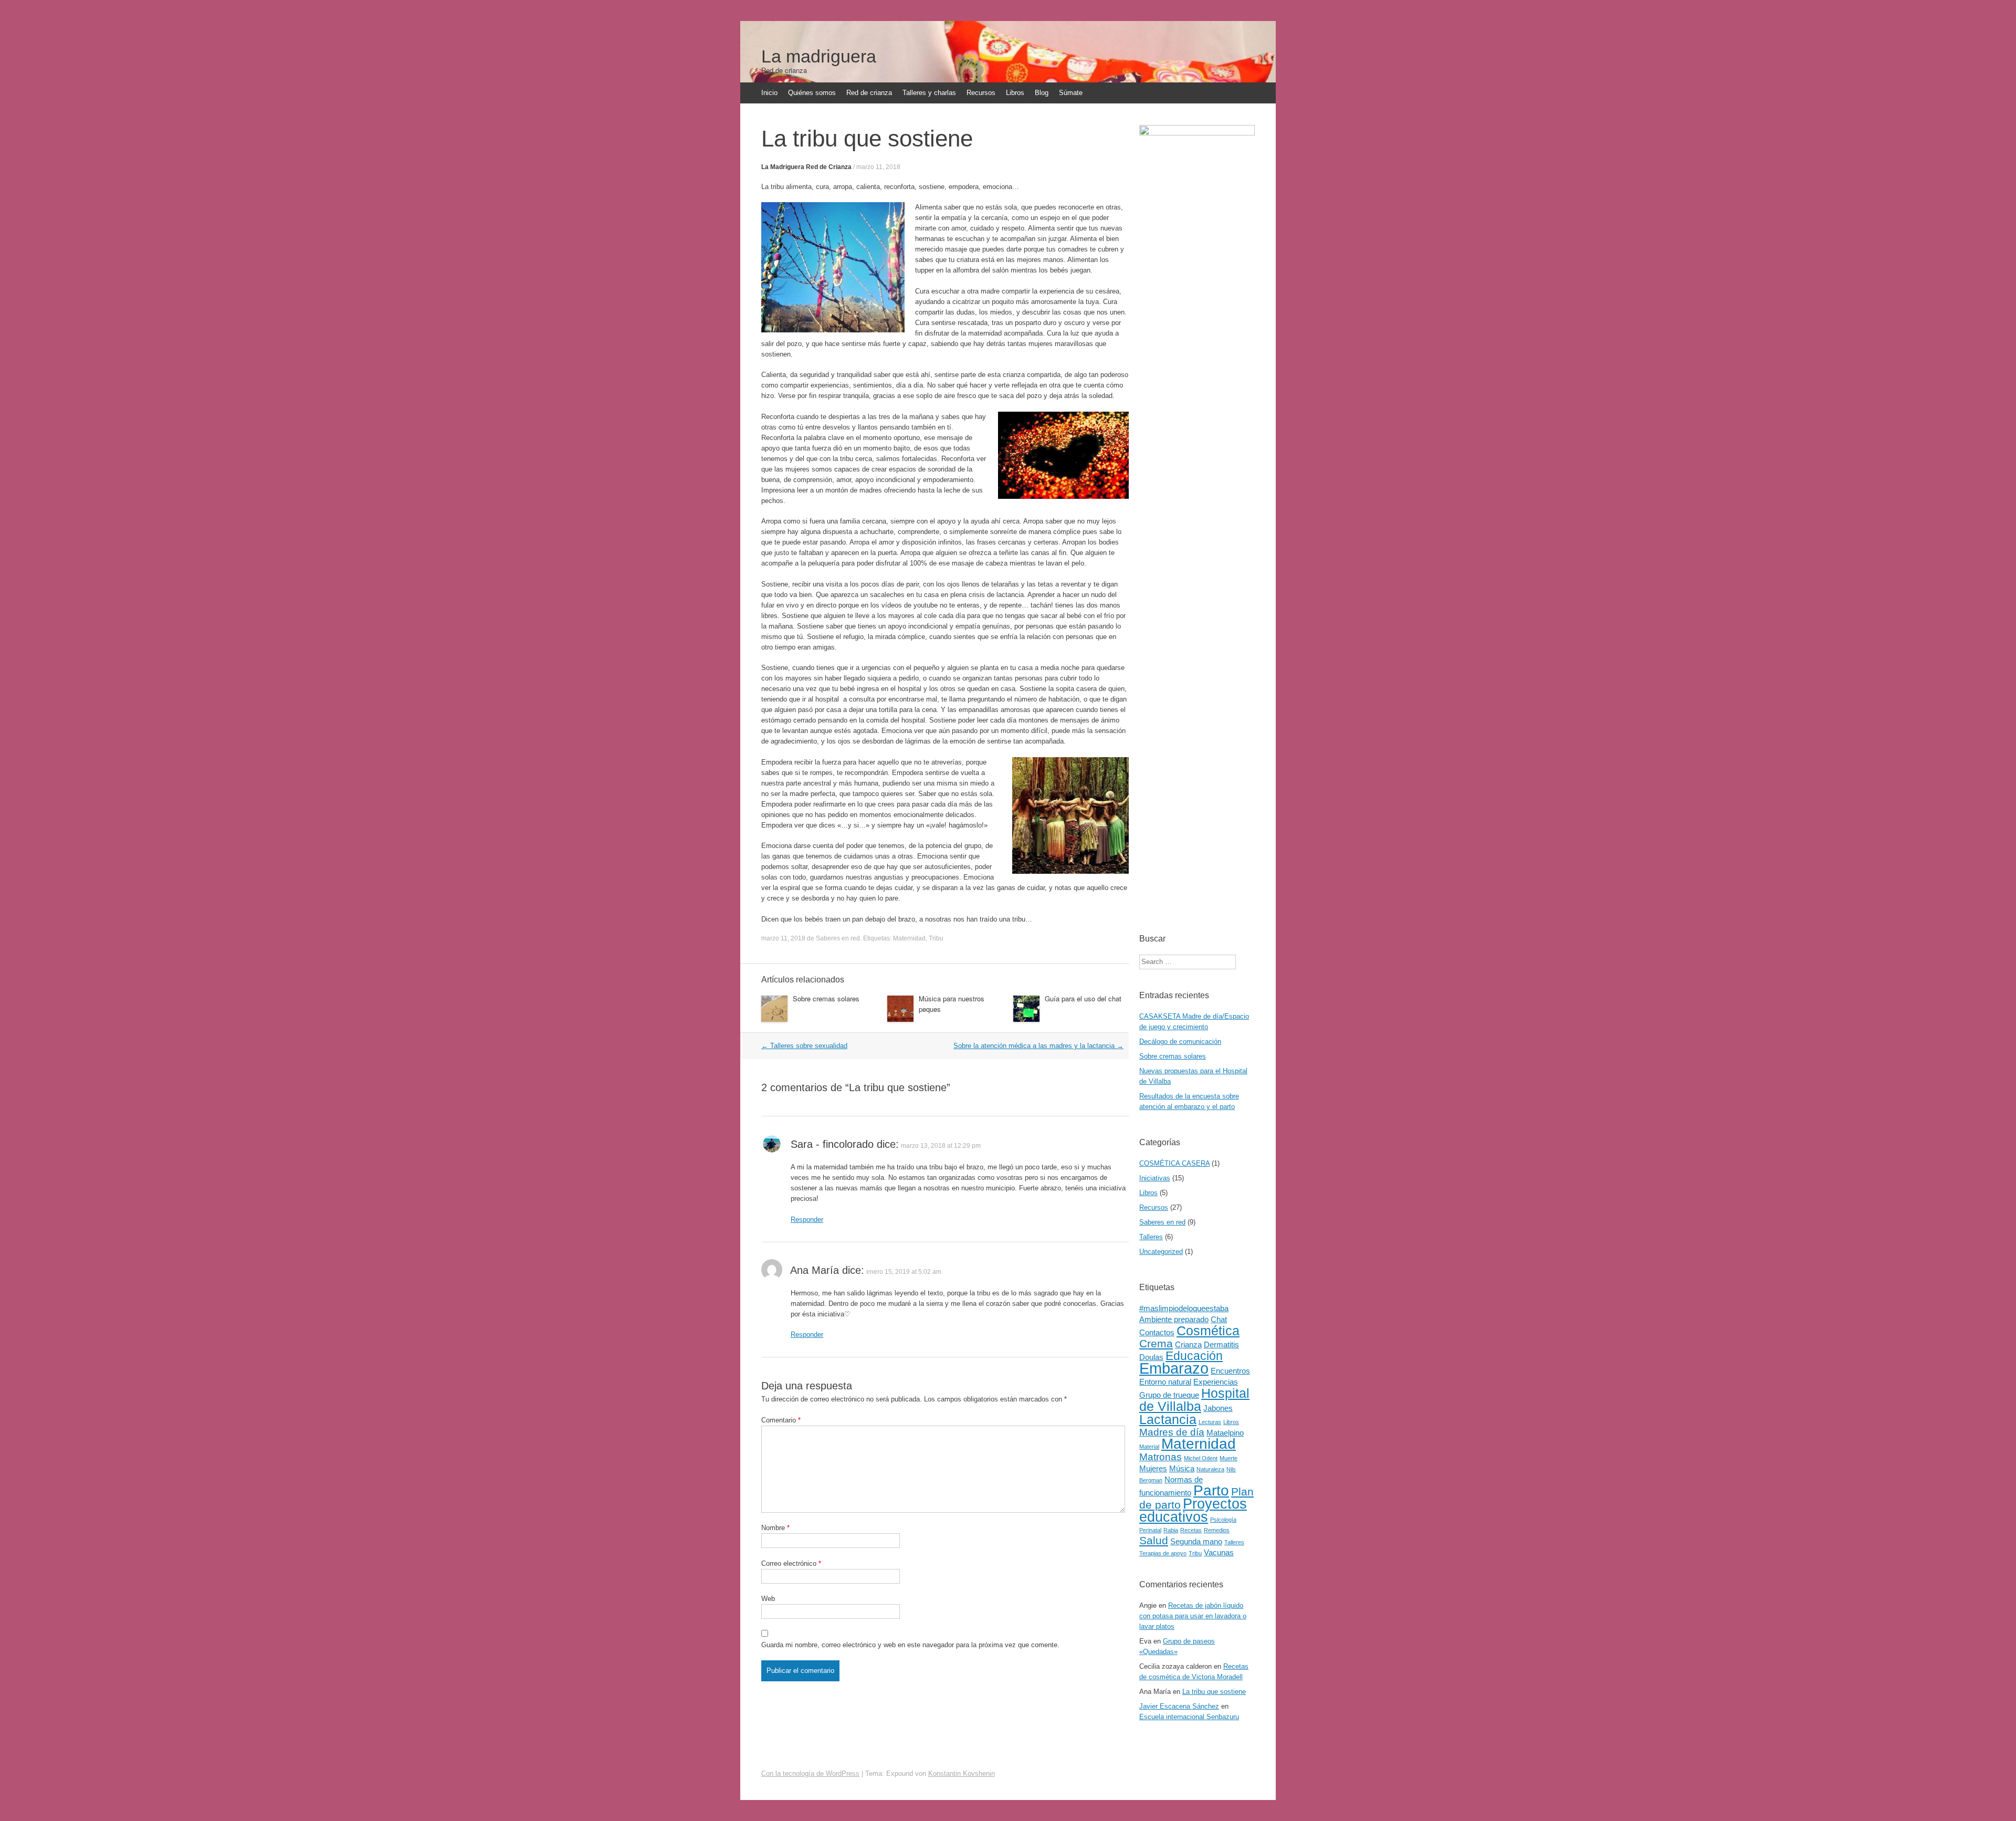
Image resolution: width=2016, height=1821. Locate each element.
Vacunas (1219, 1552)
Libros (1015, 93)
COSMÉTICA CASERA (1174, 1163)
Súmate (1071, 93)
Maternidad (909, 938)
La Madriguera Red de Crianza (806, 167)
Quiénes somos (812, 93)
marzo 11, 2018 (878, 167)
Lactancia (1168, 1419)
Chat (1219, 1319)
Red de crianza (869, 93)
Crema (1156, 1344)
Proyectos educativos (1193, 1510)
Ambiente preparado (1174, 1319)
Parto (1211, 1490)
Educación (1194, 1356)
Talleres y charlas (929, 93)
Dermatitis (1221, 1344)
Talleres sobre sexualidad (804, 1046)
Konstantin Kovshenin (962, 1773)
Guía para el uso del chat (1083, 998)
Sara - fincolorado (832, 1144)
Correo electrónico (791, 1563)
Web (768, 1599)
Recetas (1191, 1530)
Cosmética (1208, 1331)
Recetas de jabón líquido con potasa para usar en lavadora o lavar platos (1193, 1616)
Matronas (1161, 1457)
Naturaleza (1210, 1469)
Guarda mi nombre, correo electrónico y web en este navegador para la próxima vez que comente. (910, 1645)
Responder (807, 1220)
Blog (1042, 93)
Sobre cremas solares (826, 998)
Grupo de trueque (1169, 1395)
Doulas (1151, 1357)
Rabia (1171, 1530)
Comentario (781, 1420)
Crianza (1188, 1344)
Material (1149, 1447)
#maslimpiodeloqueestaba (1184, 1308)
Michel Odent (1201, 1458)
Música (1182, 1468)
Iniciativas (1155, 1178)
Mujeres (1153, 1468)
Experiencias (1216, 1382)
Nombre (775, 1528)
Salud (1154, 1541)
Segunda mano (1196, 1541)
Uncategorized (1161, 1252)
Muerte (1228, 1458)
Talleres (1151, 1237)
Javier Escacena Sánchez (1179, 1706)
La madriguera (819, 56)
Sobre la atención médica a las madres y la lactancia (1038, 1046)
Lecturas (1210, 1422)
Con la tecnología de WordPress (810, 1773)
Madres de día (1172, 1432)
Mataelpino (1225, 1433)
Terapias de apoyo (1163, 1553)
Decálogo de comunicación (1180, 1042)
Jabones (1218, 1408)
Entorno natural (1165, 1382)
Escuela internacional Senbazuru (1189, 1717)
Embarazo (1174, 1368)
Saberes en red (838, 938)
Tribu (936, 938)
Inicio (769, 93)
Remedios (1217, 1530)
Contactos (1157, 1332)
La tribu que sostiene (1214, 1692)
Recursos (981, 93)
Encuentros (1230, 1371)
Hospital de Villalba (1194, 1400)
